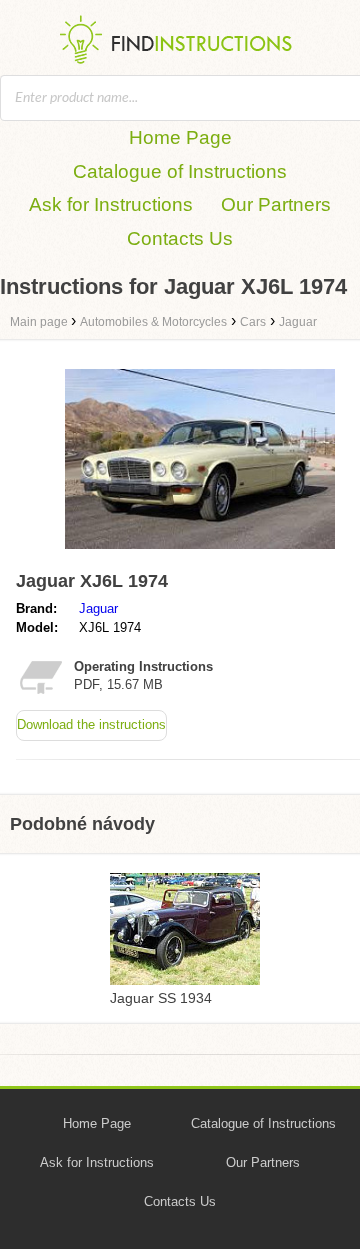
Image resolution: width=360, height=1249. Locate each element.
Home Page (180, 137)
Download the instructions (91, 724)
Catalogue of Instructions (180, 171)
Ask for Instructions (111, 204)
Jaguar (98, 608)
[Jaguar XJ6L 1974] (200, 553)
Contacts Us (180, 238)
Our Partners (276, 204)
